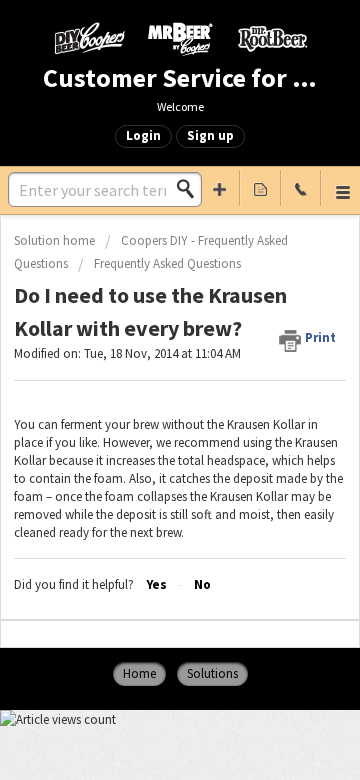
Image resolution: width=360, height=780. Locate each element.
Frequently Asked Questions (167, 263)
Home (139, 673)
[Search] (191, 189)
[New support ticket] (220, 188)
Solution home (56, 240)
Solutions (212, 673)
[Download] (143, 371)
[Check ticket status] (260, 188)
